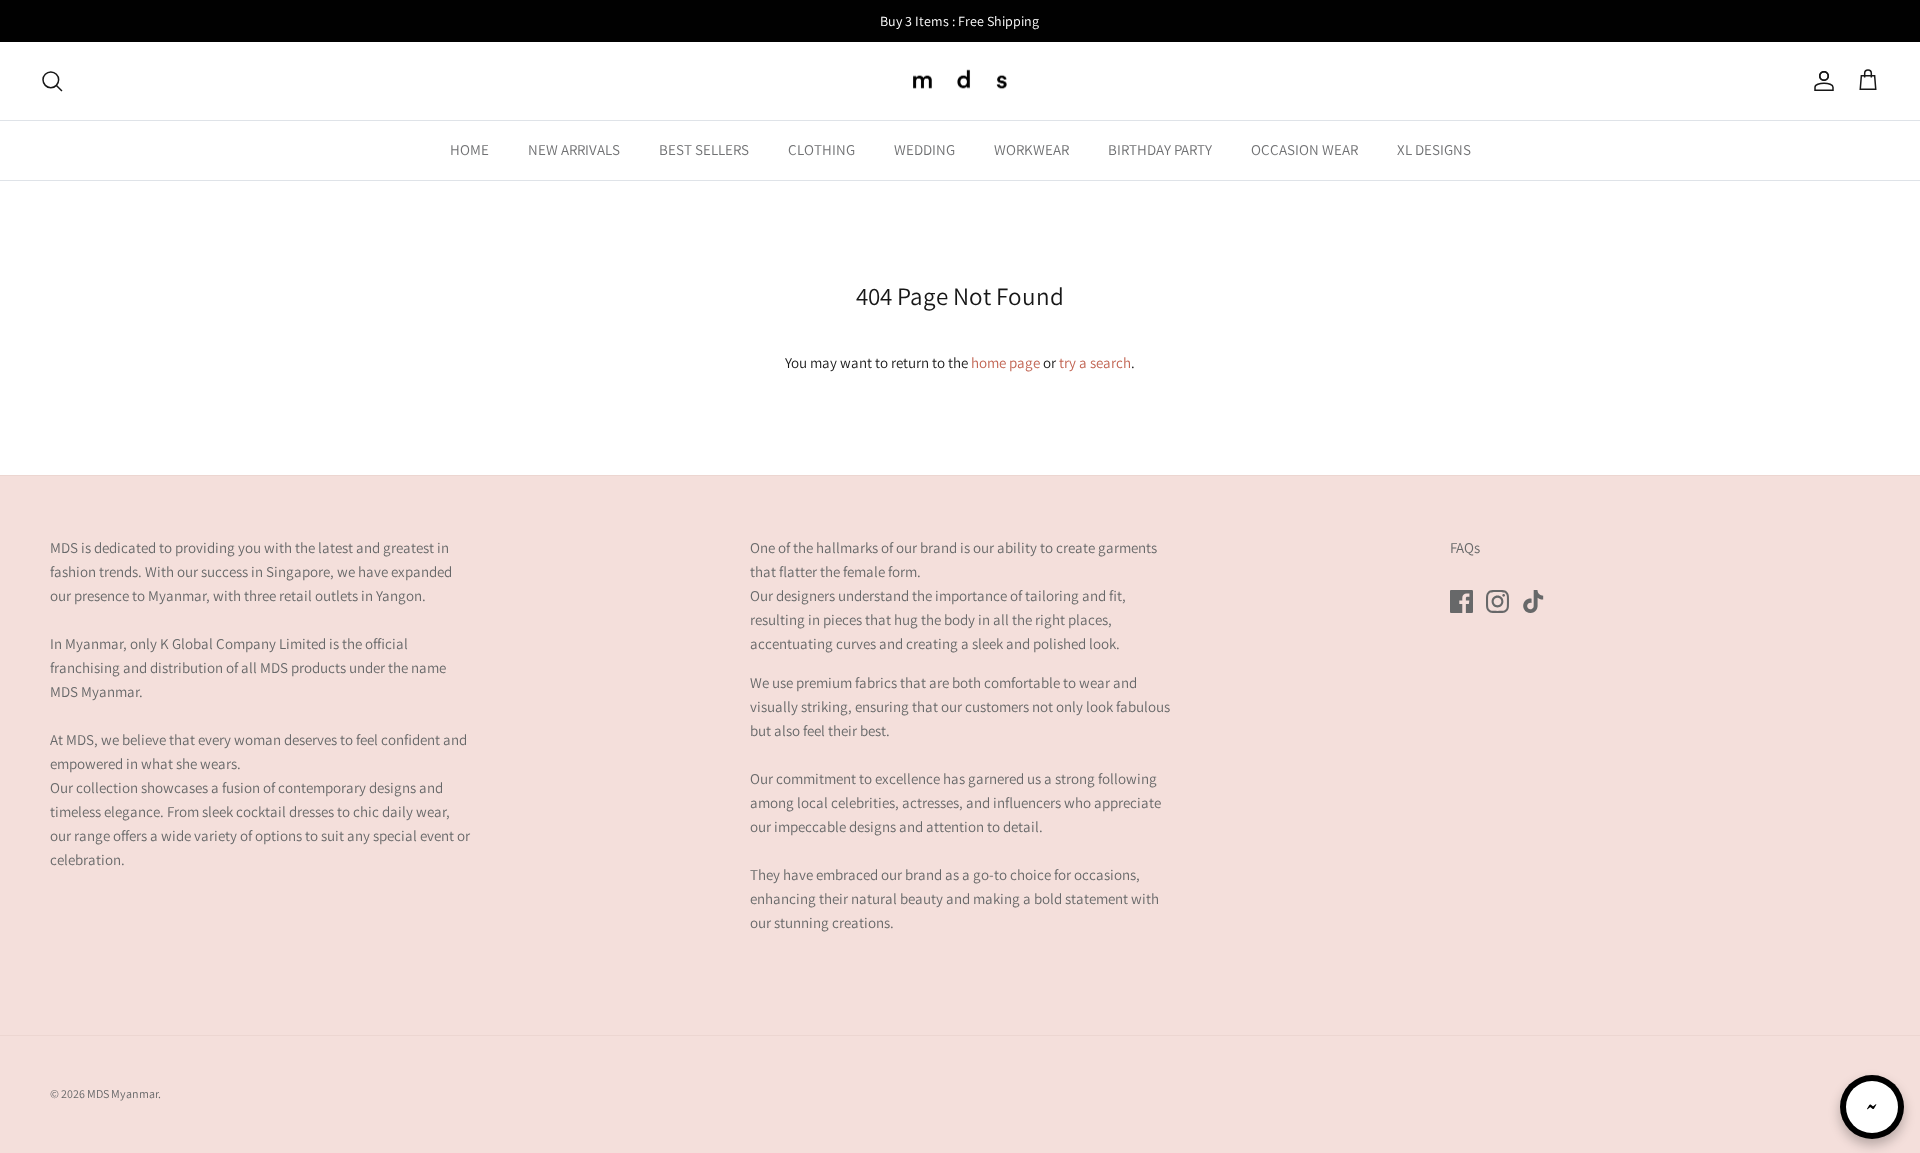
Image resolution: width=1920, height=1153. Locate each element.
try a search (1095, 362)
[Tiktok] (1533, 601)
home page (1005, 362)
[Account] (1820, 81)
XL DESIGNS (1434, 149)
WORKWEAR (1031, 149)
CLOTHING (821, 149)
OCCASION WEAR (1304, 149)
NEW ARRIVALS (574, 149)
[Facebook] (1461, 601)
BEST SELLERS (704, 149)
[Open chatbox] (1872, 1107)
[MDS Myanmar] (960, 81)
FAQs (1465, 547)
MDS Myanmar (122, 1093)
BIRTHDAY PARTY (1160, 149)
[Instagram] (1497, 601)
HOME (469, 149)
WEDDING (924, 149)
